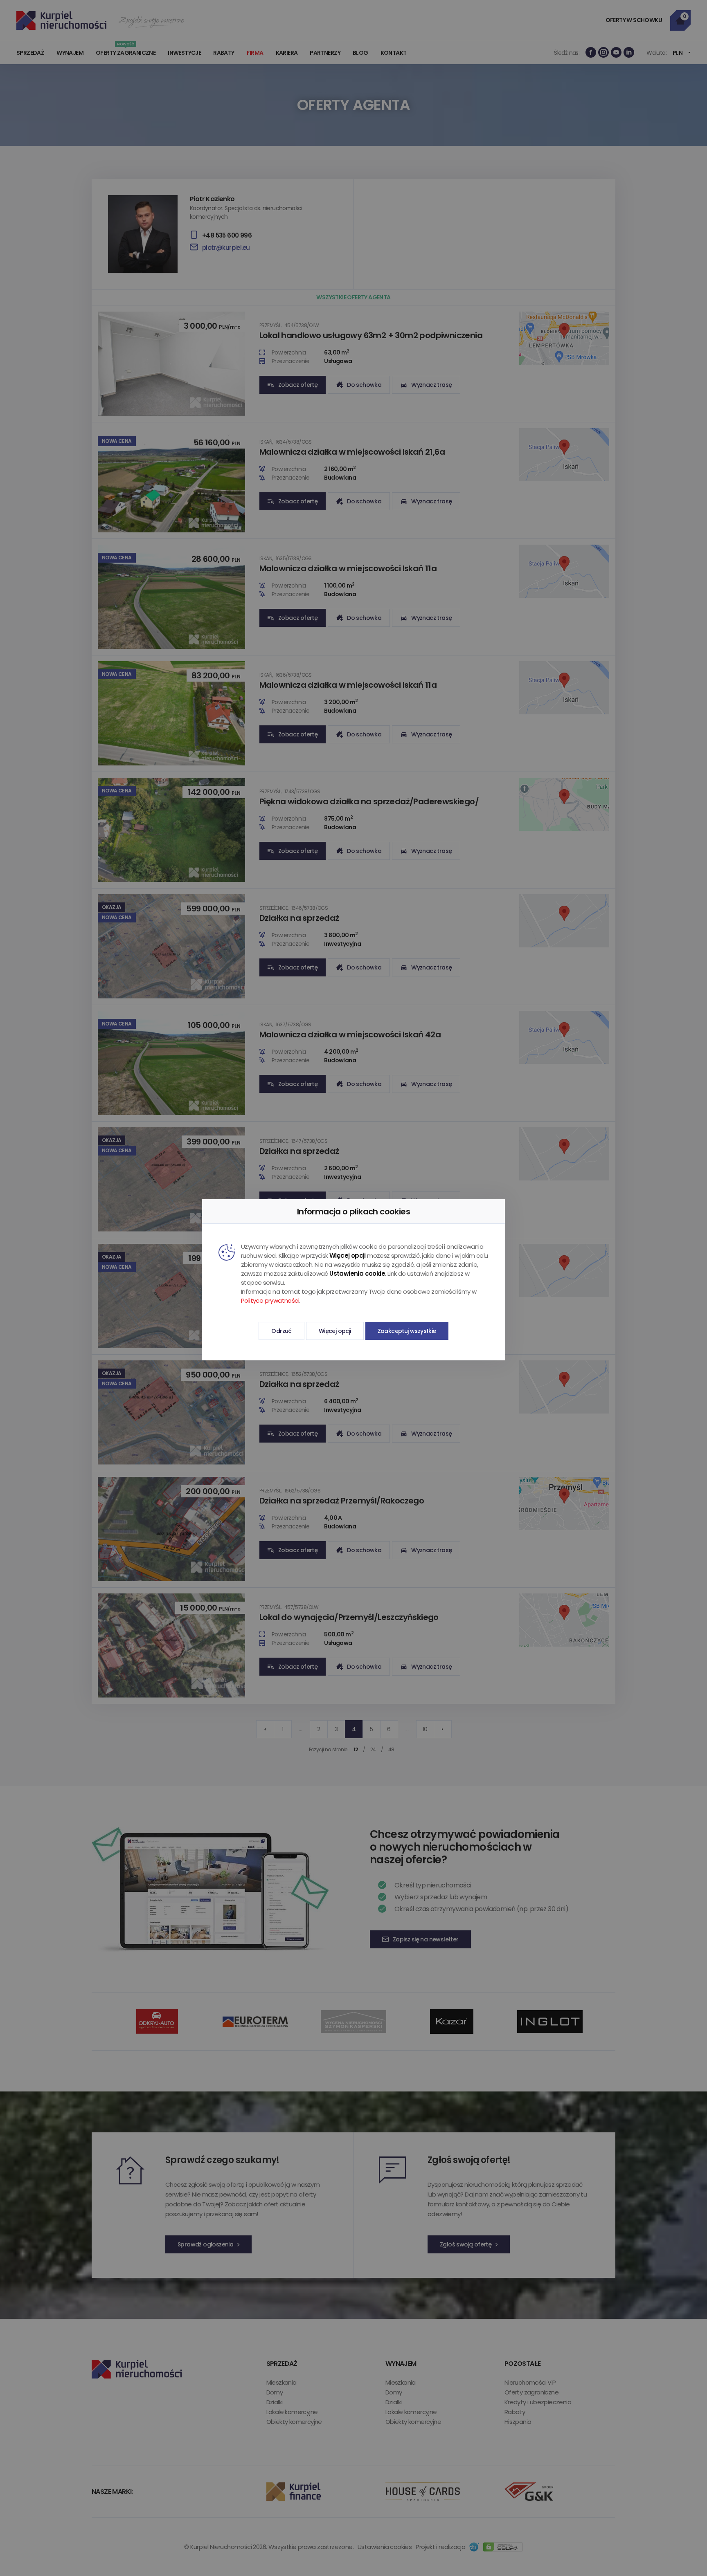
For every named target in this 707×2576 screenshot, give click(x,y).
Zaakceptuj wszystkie (407, 1331)
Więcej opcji (335, 1331)
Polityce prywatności (270, 1300)
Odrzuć (281, 1331)
